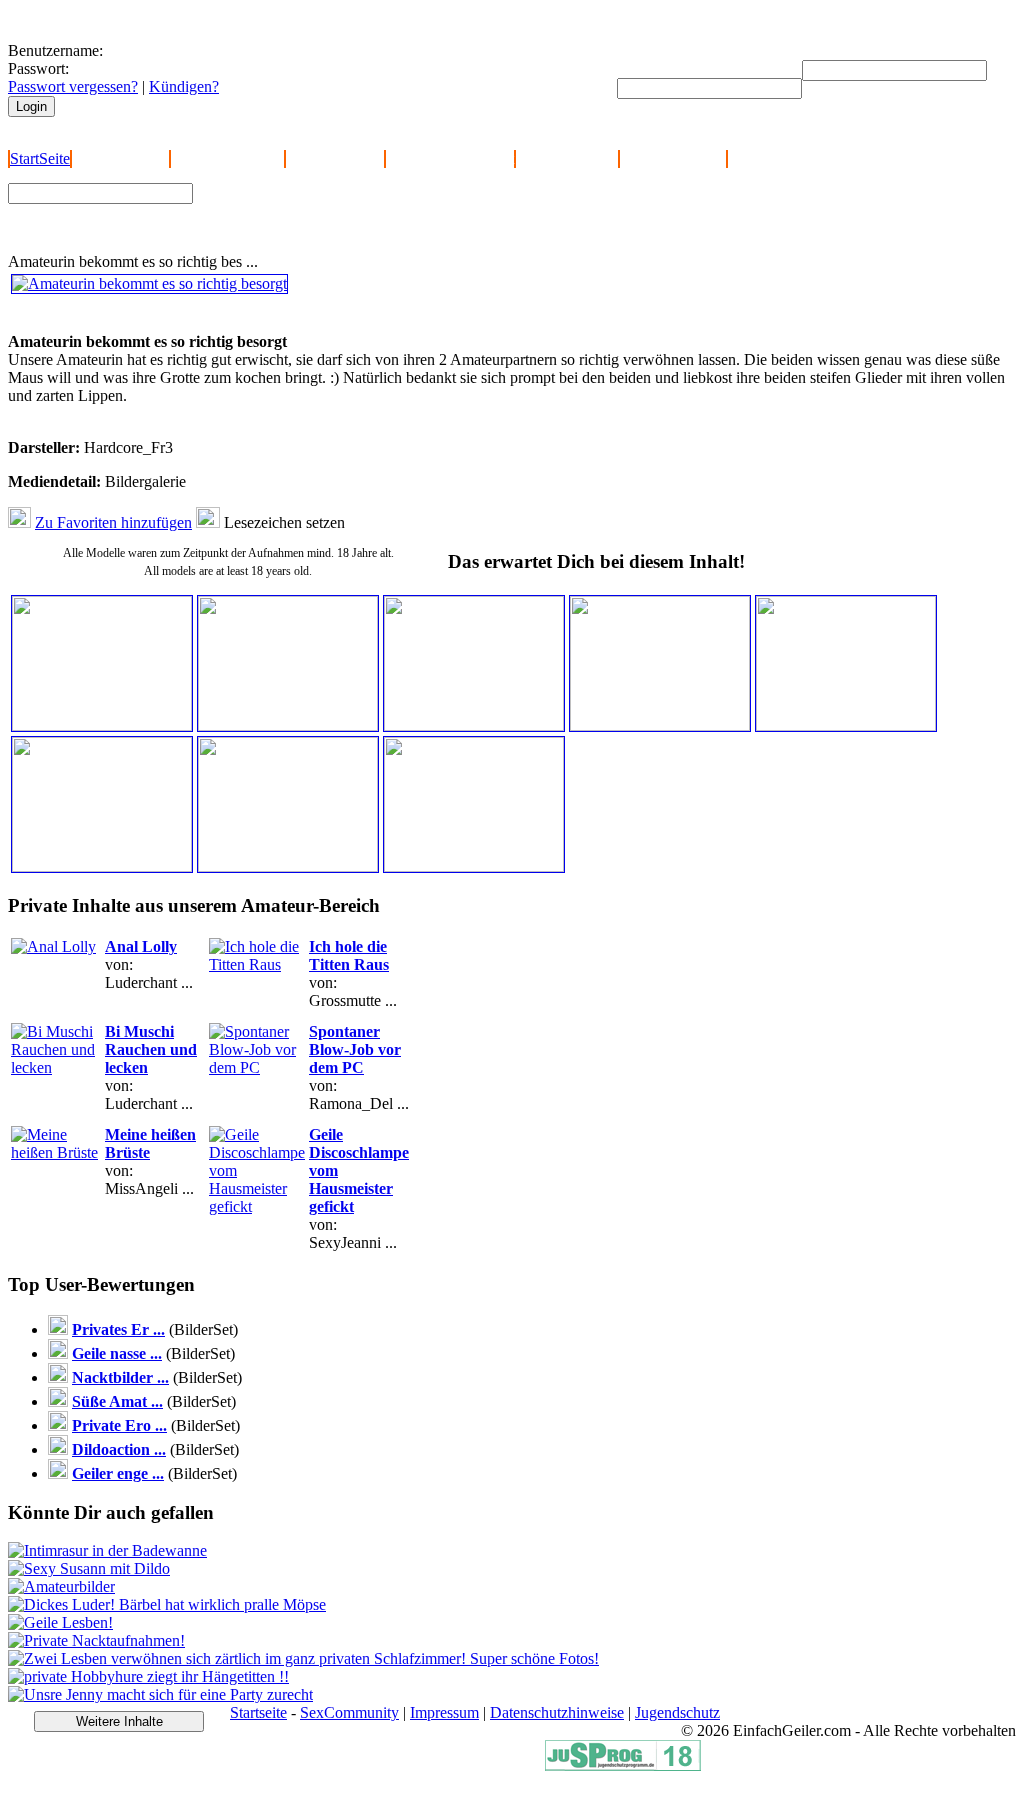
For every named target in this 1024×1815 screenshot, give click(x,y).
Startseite (258, 1712)
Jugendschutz (677, 1712)
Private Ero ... (119, 1425)
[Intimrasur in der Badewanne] (107, 1550)
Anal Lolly (141, 946)
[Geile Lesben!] (60, 1622)
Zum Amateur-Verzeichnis (286, 208)
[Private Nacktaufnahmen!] (96, 1640)
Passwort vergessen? (73, 86)
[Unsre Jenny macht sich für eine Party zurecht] (160, 1694)
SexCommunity (349, 1712)
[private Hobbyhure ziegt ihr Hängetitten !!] (148, 1676)
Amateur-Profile (567, 158)
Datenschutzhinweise (557, 1712)
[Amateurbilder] (61, 1586)
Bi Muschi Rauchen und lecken (151, 1049)
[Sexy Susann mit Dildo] (89, 1568)
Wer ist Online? (335, 158)
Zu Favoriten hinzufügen (113, 522)
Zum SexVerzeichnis (271, 227)
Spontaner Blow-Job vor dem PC (355, 1049)
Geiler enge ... (118, 1473)
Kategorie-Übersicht (450, 158)
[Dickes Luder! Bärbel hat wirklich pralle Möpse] (167, 1604)
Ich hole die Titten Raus (349, 955)
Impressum (444, 1712)
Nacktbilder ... (120, 1377)
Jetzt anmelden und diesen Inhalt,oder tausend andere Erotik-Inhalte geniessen (149, 314)
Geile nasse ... (117, 1353)
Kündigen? (184, 86)
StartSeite (40, 158)
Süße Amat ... (117, 1401)
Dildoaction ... (119, 1449)
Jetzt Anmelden (120, 158)
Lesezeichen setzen (284, 522)
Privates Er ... (118, 1329)
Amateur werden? (227, 158)
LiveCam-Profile (673, 158)
